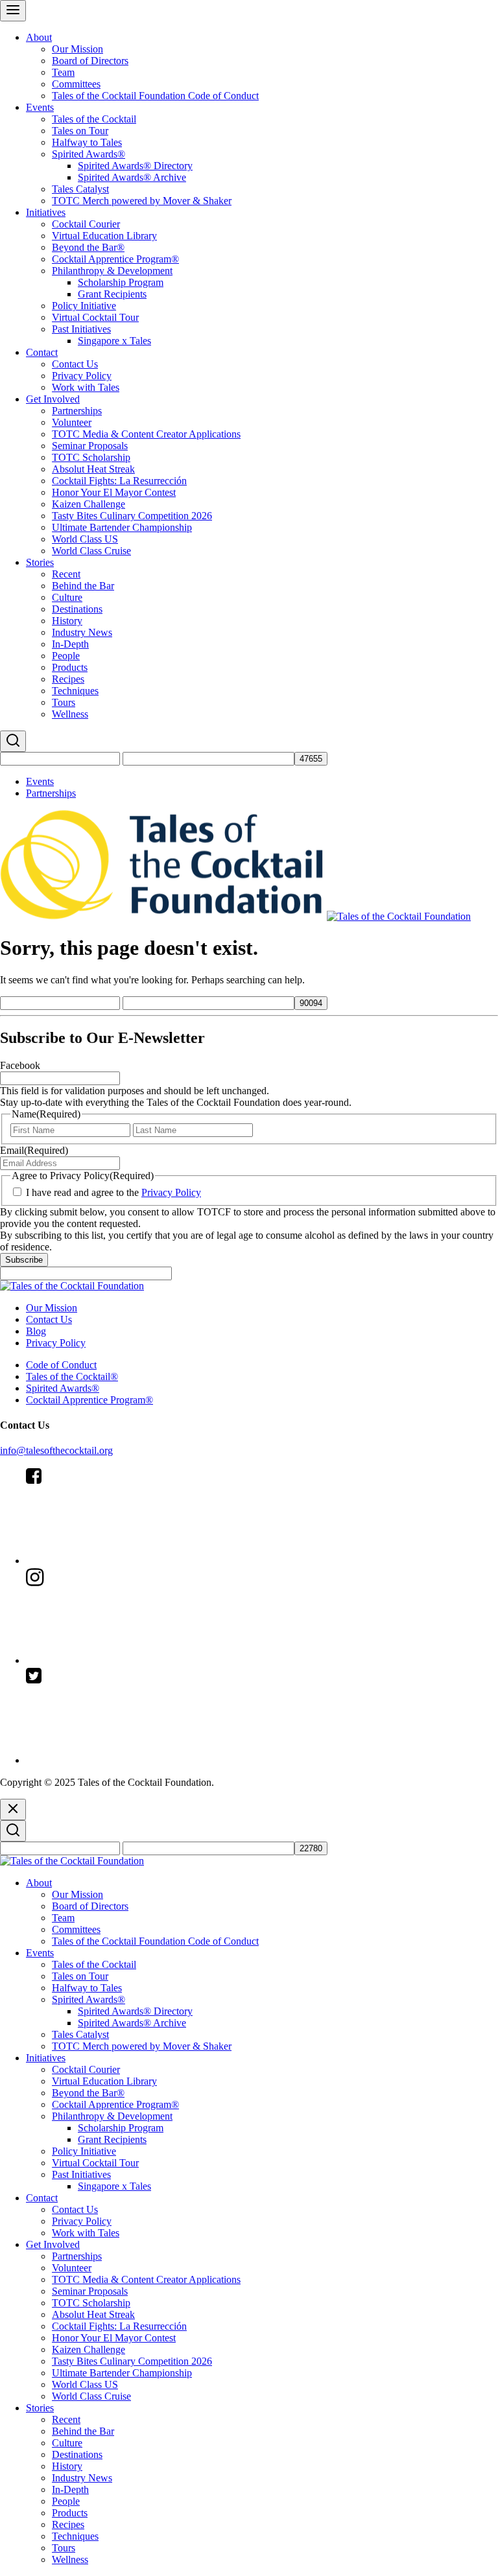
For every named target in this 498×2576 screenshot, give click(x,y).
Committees (76, 84)
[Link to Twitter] (123, 1760)
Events (40, 107)
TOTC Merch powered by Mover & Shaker (142, 201)
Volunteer (72, 422)
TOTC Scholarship (91, 457)
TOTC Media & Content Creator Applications (146, 434)
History (67, 621)
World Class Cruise (91, 551)
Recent (66, 574)
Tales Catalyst (80, 189)
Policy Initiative (84, 306)
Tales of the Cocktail (94, 119)
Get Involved (53, 399)
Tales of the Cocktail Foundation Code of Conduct (155, 96)
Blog (36, 1331)
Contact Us (75, 364)
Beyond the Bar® (88, 247)
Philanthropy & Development (112, 271)
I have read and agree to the (113, 1192)
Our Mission (77, 49)
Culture (67, 597)
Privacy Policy (82, 376)
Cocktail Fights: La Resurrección (119, 481)
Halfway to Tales (87, 142)
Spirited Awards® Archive (132, 177)
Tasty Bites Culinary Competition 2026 (132, 516)
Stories (40, 562)
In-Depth (70, 644)
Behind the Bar (83, 586)
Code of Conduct (61, 1365)
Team (63, 72)
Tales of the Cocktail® (72, 1376)
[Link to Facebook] (123, 1561)
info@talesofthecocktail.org (56, 1450)
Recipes (68, 679)
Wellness (70, 714)
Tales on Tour (80, 131)
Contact (42, 352)
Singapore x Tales (114, 341)
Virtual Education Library (104, 236)
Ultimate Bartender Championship (122, 527)
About (39, 37)
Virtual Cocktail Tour (95, 317)
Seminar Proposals (90, 446)
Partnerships (77, 411)
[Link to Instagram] (123, 1660)
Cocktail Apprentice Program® (115, 259)
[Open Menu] (13, 11)
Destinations (77, 609)
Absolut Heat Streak (93, 469)
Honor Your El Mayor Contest (114, 492)
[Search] (13, 741)
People (66, 656)
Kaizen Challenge (89, 504)
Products (70, 667)
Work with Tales (86, 387)
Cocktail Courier (86, 224)
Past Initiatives (81, 329)
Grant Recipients (112, 294)
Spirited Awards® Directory (135, 166)
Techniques (75, 691)
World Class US (85, 539)
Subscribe (24, 1260)
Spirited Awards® (89, 154)
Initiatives (46, 212)
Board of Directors (90, 61)
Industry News (82, 632)
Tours (64, 702)
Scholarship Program (121, 282)
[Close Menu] (13, 1809)
